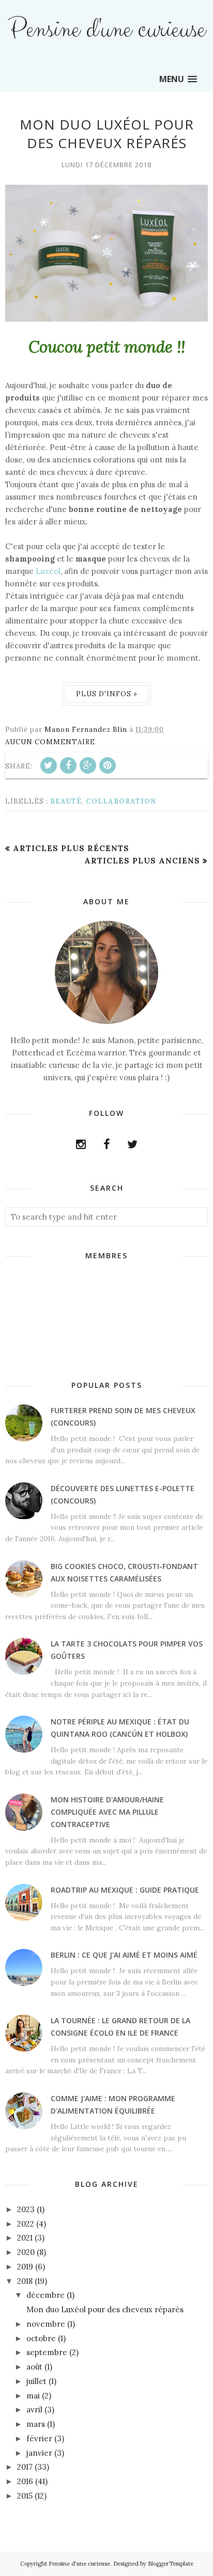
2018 (25, 2281)
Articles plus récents (71, 848)
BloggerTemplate (171, 2564)
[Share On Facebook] (68, 765)
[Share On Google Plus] (88, 765)
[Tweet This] (49, 765)
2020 (26, 2252)
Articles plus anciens (142, 861)
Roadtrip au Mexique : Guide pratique (125, 1890)
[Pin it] (108, 765)
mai (33, 2396)
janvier (39, 2453)
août (34, 2367)
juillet (36, 2381)
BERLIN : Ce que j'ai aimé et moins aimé (124, 1955)
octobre (41, 2338)
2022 (26, 2224)
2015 (25, 2496)
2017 (25, 2467)
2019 (25, 2267)
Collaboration (121, 801)
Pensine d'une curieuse (106, 30)
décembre (45, 2295)
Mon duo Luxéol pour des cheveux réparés (107, 134)
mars (36, 2424)
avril (34, 2410)
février (39, 2438)
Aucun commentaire (50, 742)
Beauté (66, 801)
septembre (47, 2352)
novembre (46, 2324)
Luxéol (48, 571)
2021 (25, 2238)
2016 (25, 2481)
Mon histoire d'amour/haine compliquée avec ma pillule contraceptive (107, 1812)
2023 (26, 2209)
